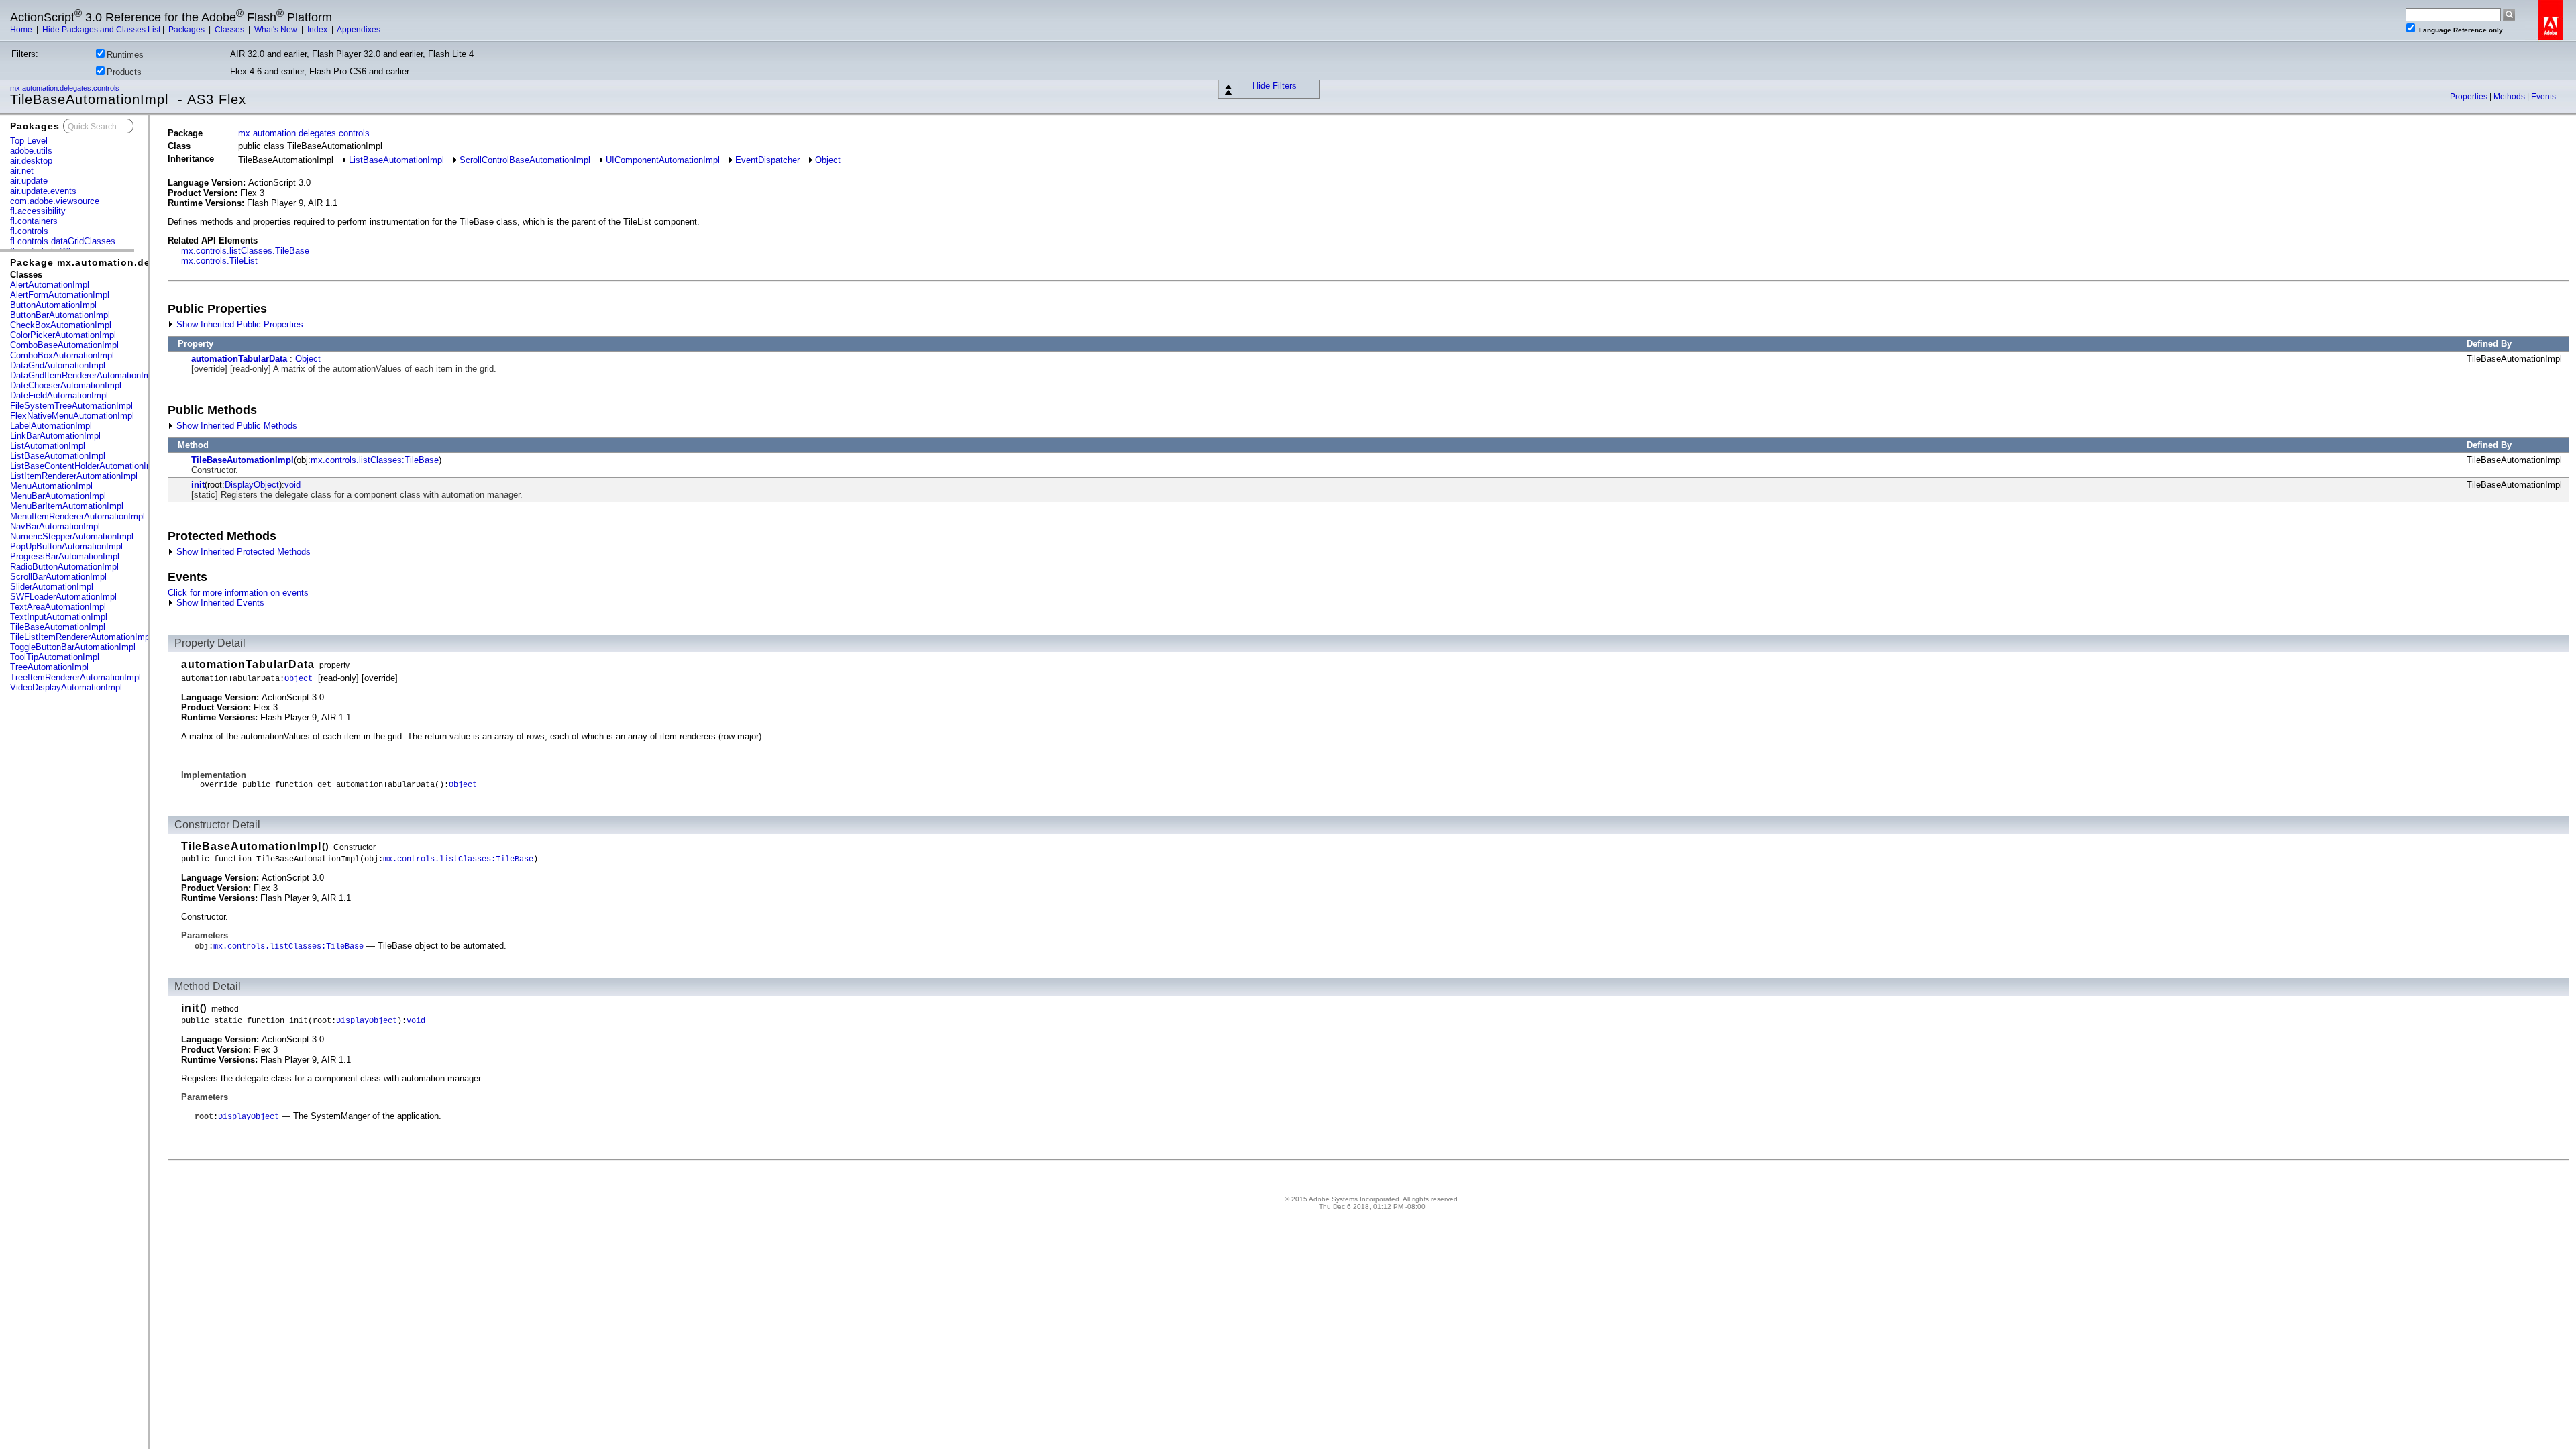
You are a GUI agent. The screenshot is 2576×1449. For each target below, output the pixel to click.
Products (124, 72)
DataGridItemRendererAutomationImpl (84, 375)
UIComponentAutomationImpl (663, 160)
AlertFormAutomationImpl (60, 295)
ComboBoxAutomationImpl (62, 355)
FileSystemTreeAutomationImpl (71, 406)
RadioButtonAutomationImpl (64, 567)
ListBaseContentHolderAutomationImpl (85, 466)
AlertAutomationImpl (50, 285)
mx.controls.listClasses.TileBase (245, 251)
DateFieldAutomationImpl (59, 395)
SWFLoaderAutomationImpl (63, 597)
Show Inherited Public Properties (238, 324)
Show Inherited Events (219, 603)
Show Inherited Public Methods (235, 426)
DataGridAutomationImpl (58, 365)
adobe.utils (31, 151)
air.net (22, 171)
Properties (2470, 97)
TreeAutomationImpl (49, 667)
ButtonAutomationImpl (53, 305)
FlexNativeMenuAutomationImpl (72, 416)
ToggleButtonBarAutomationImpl (73, 647)
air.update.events (43, 191)
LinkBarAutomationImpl (55, 436)
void (292, 485)
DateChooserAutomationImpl (66, 385)
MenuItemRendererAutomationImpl (77, 516)
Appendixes (359, 30)
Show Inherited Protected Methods (242, 552)
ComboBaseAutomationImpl (64, 345)
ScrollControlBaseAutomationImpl (525, 160)
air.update (29, 181)
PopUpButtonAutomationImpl (66, 546)
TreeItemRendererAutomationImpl (75, 677)
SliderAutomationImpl (52, 587)
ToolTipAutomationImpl (55, 657)
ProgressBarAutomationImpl (65, 556)
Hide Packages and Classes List (101, 30)
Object (828, 160)
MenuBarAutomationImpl (58, 496)
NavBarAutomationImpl (55, 526)
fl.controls (29, 231)
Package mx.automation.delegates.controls (123, 262)
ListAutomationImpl (48, 446)
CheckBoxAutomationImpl (61, 325)
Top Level (29, 141)
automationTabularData (239, 359)
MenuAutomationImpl (51, 486)
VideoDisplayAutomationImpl (66, 687)
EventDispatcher (767, 160)
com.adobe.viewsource (55, 201)
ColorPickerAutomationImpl (63, 335)
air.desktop (31, 161)
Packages (187, 30)
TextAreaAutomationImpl (58, 607)
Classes (230, 30)
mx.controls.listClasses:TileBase (375, 460)
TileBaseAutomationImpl (58, 627)
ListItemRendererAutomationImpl (74, 476)
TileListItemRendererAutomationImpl (81, 637)
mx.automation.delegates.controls (66, 88)
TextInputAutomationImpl (59, 617)
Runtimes (125, 55)
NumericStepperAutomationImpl (72, 536)
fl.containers (34, 221)
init (198, 485)
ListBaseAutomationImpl (58, 456)
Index (318, 30)
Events (2543, 97)
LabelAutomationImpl (51, 426)
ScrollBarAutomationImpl (58, 577)
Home (22, 30)
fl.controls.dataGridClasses (63, 241)
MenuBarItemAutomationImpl (67, 506)
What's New (277, 30)
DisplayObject (252, 485)
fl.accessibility (38, 211)
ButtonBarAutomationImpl (60, 315)
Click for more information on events (238, 593)
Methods (2510, 97)
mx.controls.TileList (219, 261)
